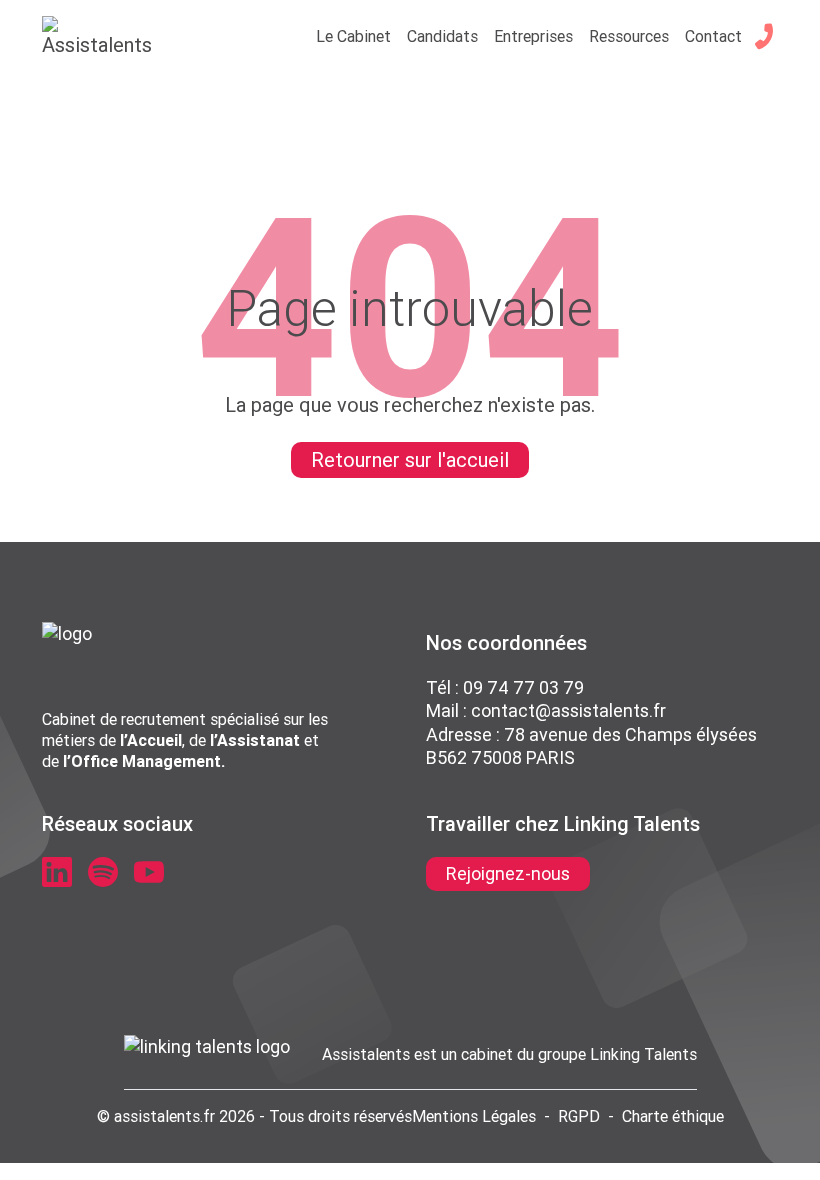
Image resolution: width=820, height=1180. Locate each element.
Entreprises (533, 36)
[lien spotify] (103, 872)
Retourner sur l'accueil (410, 459)
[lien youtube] (149, 872)
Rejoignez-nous (508, 873)
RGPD (579, 1116)
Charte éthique (673, 1116)
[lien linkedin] (57, 872)
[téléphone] (764, 36)
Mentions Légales (474, 1116)
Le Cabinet (353, 36)
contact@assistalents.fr (568, 710)
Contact (713, 36)
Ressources (629, 36)
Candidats (442, 36)
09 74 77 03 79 (523, 687)
